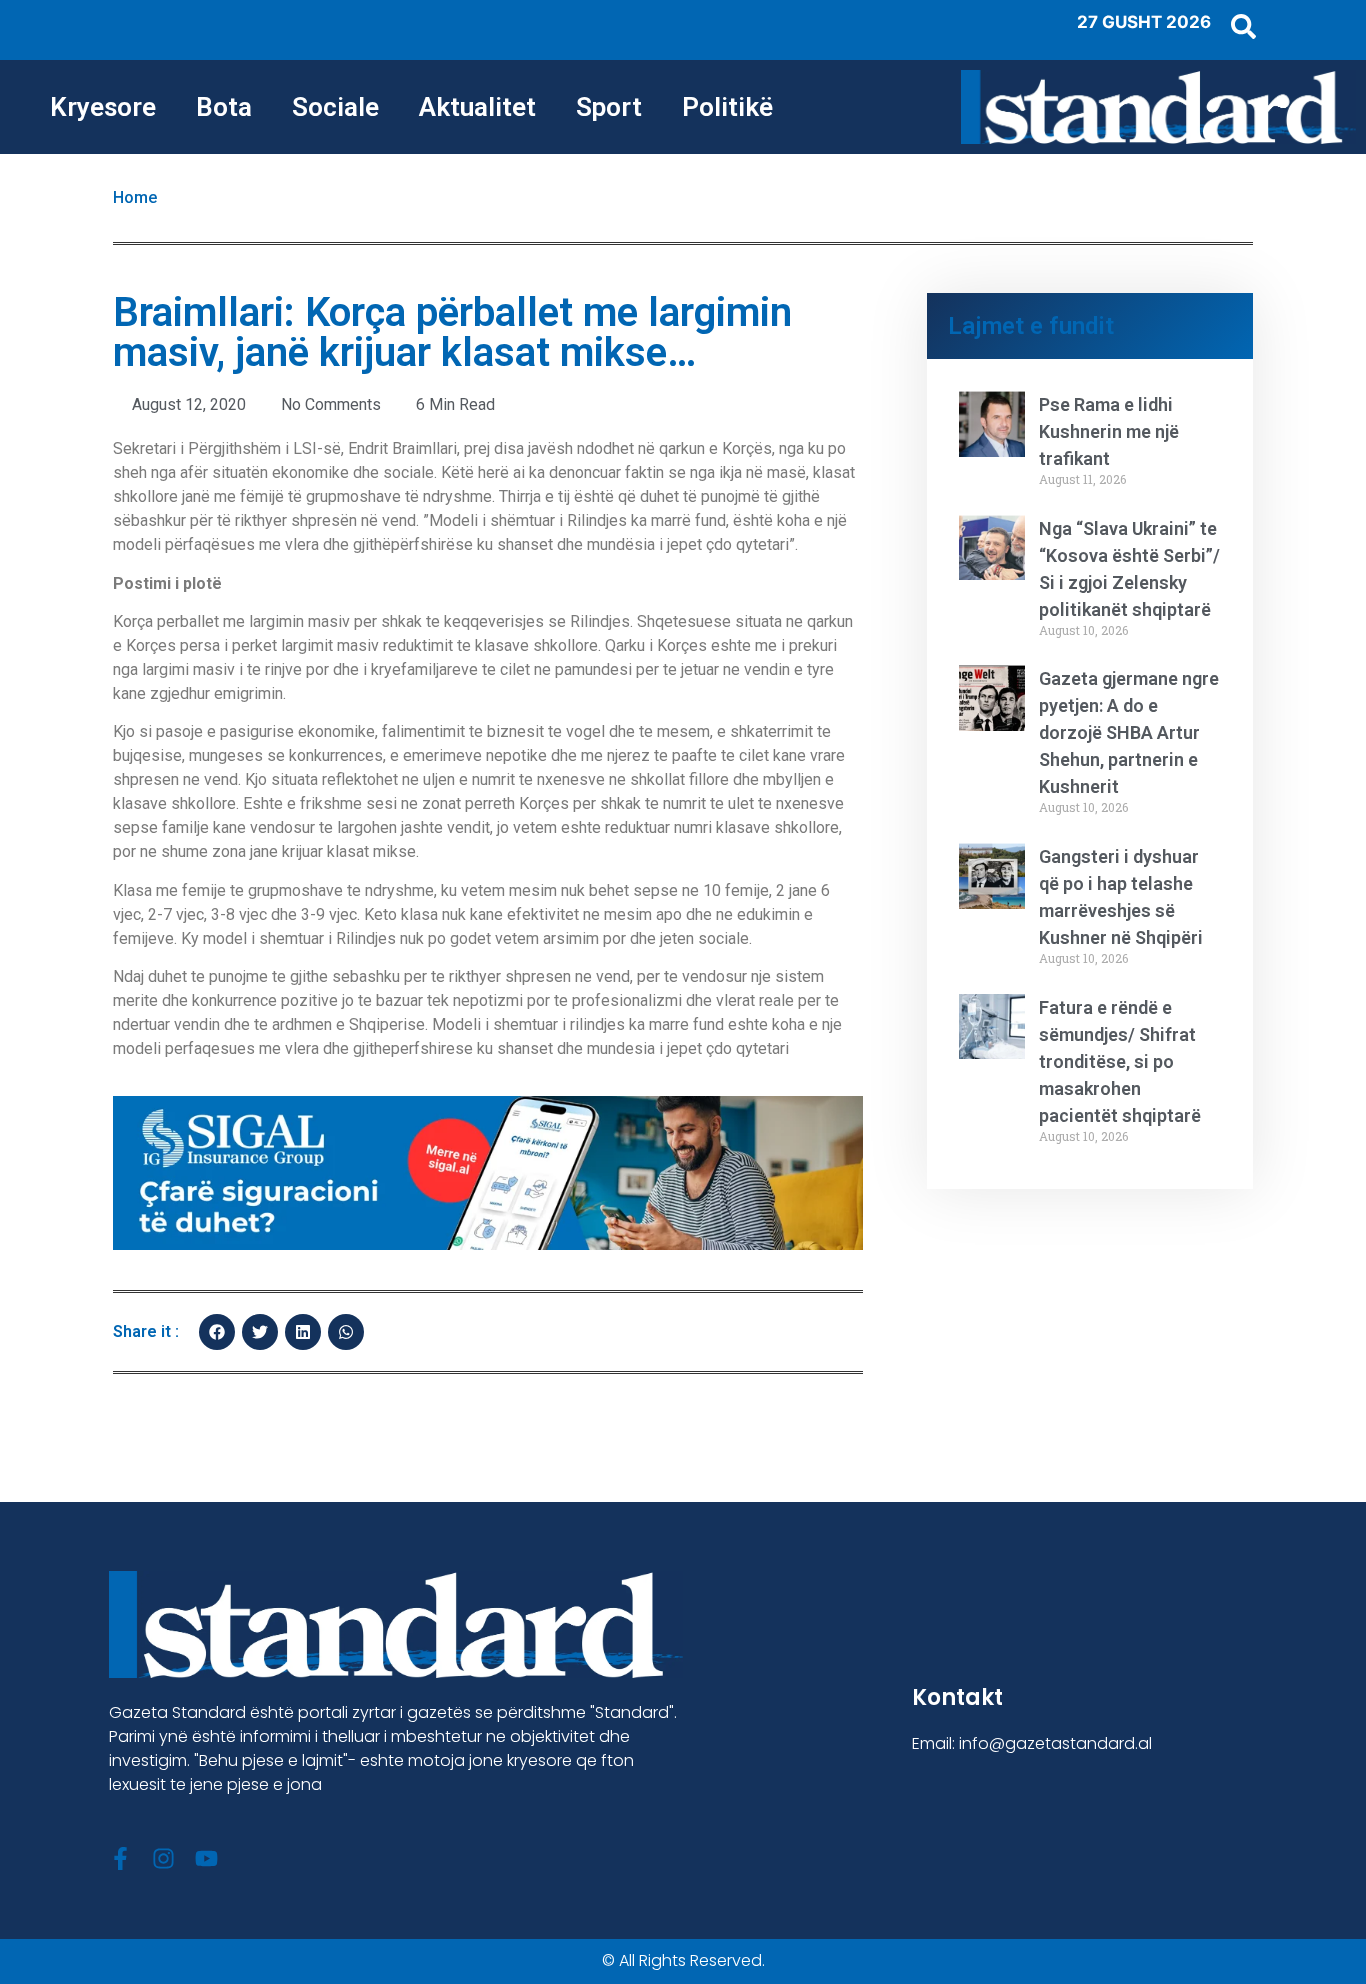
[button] (217, 1332)
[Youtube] (206, 1858)
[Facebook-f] (120, 1858)
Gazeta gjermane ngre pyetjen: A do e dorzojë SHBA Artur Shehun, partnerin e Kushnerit (1129, 732)
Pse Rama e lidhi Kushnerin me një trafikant (1109, 431)
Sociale (335, 107)
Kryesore (103, 107)
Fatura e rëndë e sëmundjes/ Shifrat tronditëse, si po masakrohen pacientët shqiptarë (1120, 1061)
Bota (224, 107)
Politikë (727, 107)
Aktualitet (477, 107)
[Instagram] (163, 1858)
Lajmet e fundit (1031, 326)
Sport (609, 107)
